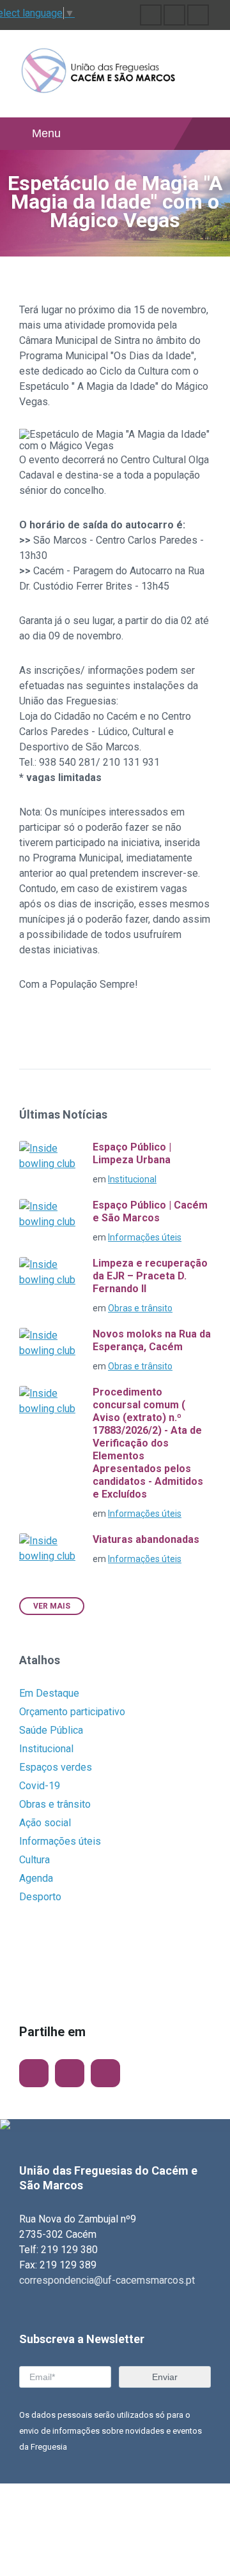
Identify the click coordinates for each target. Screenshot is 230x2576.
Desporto (40, 1897)
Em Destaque (49, 1693)
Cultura (34, 1860)
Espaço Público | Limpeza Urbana (132, 1153)
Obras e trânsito (140, 1308)
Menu (46, 133)
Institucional (132, 1179)
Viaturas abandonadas (146, 1539)
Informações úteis (145, 1237)
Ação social (45, 1823)
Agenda (36, 1878)
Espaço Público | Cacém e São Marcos (150, 1211)
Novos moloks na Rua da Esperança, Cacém (152, 1340)
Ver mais (52, 1606)
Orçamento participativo (72, 1712)
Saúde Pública (51, 1730)
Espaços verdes (56, 1767)
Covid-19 (40, 1786)
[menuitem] (151, 15)
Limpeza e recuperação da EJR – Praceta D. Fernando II (150, 1276)
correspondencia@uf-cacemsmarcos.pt (107, 2280)
